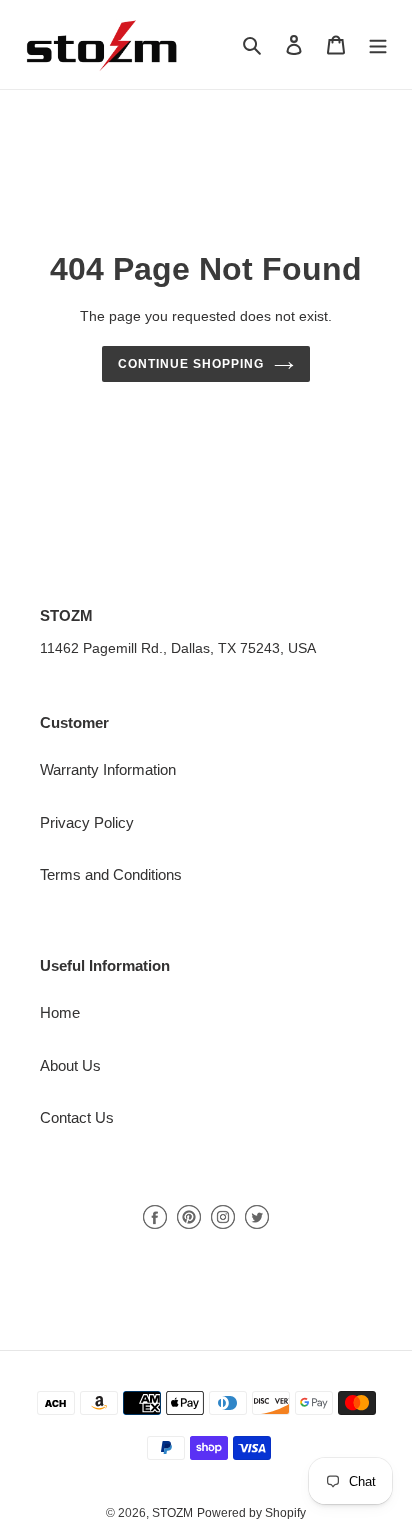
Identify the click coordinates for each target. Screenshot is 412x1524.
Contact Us (77, 1117)
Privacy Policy (87, 822)
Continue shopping (191, 364)
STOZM (172, 1513)
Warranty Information (108, 769)
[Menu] (378, 44)
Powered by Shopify (251, 1513)
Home (60, 1012)
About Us (70, 1065)
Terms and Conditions (111, 874)
